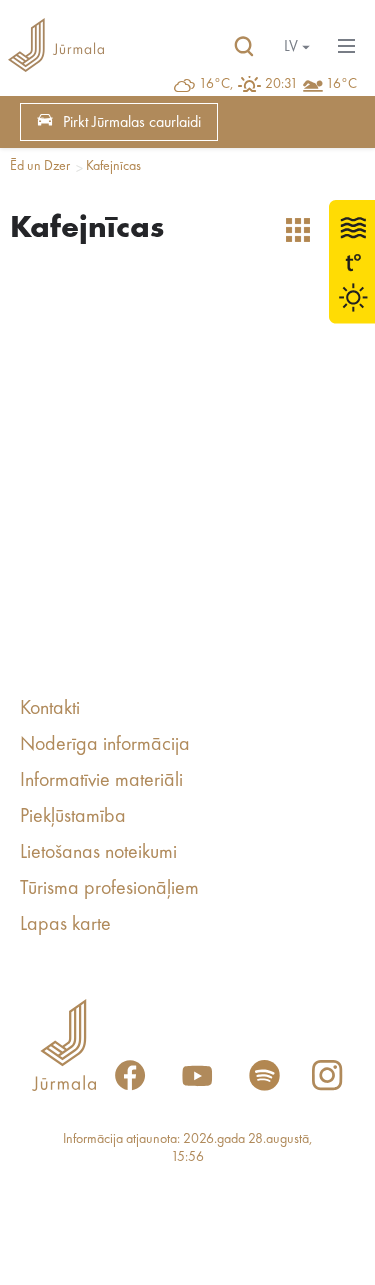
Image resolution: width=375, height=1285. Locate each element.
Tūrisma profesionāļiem (109, 889)
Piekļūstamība (73, 817)
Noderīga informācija (105, 745)
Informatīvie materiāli (101, 781)
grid (298, 230)
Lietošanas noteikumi (98, 853)
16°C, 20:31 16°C (278, 84)
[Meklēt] (244, 47)
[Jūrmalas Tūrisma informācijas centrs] (56, 47)
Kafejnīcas (113, 166)
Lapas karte (65, 925)
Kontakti (50, 709)
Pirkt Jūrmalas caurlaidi (132, 123)
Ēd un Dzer (40, 166)
